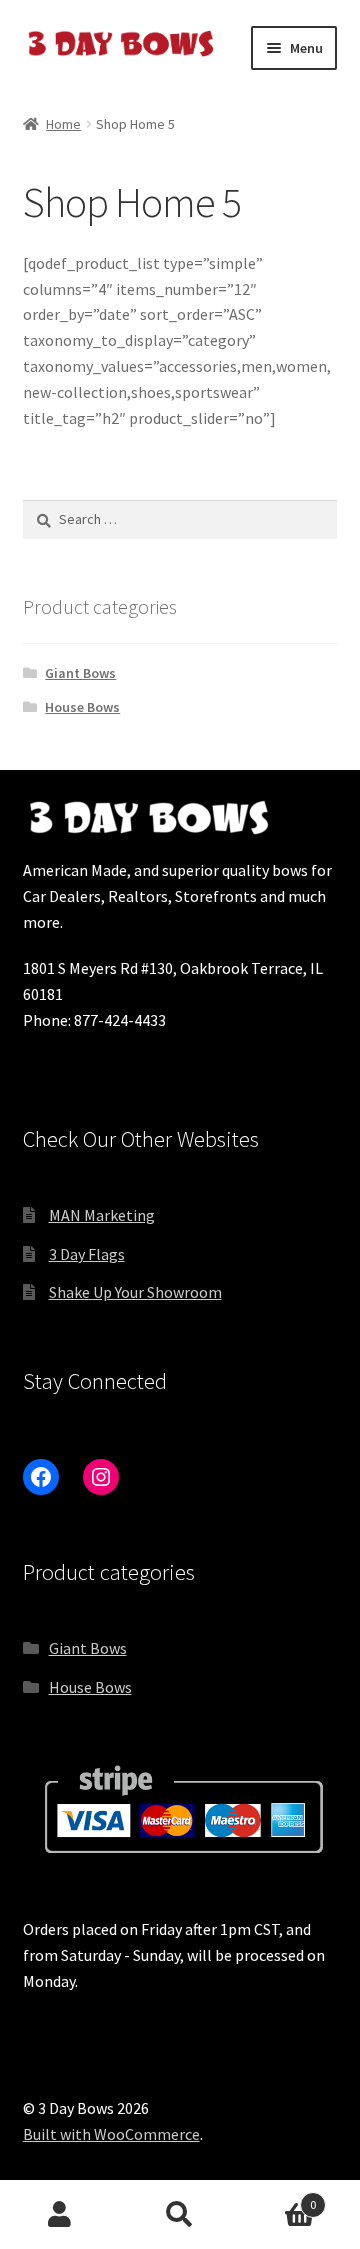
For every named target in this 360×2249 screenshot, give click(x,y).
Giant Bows (80, 673)
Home (63, 124)
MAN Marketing (102, 1215)
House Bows (82, 707)
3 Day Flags (87, 1254)
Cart (278, 2197)
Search (180, 2215)
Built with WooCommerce (111, 2134)
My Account (60, 2215)
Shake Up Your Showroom (135, 1292)
